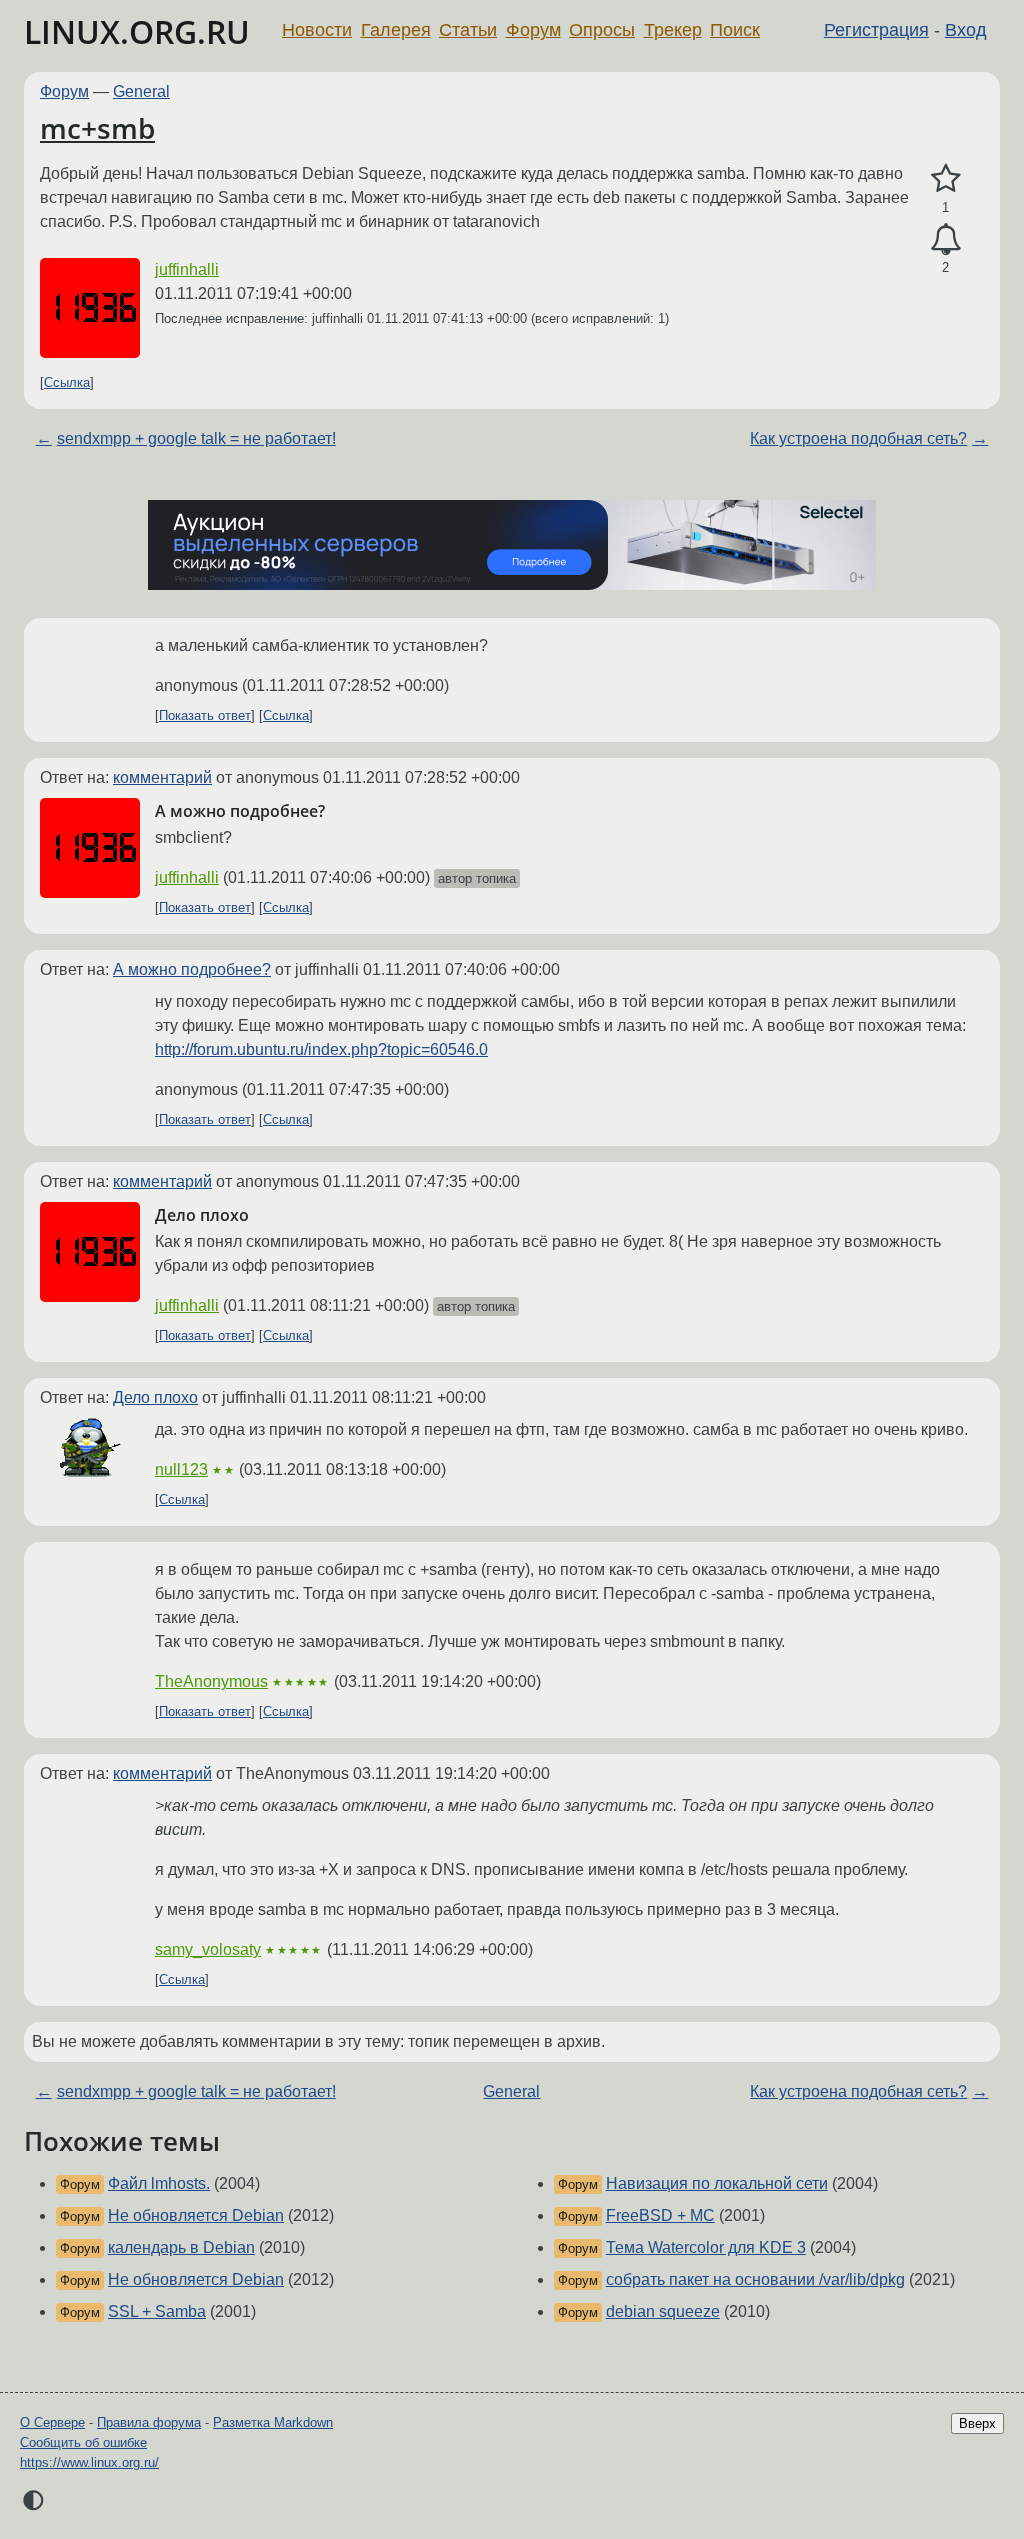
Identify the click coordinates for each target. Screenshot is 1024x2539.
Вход (966, 30)
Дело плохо (155, 1397)
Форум (533, 30)
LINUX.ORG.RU (137, 31)
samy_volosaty (208, 1949)
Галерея (396, 30)
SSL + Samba (157, 2311)
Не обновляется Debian (196, 2215)
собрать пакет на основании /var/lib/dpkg (755, 2279)
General (141, 91)
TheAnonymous (211, 1681)
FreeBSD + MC (660, 2215)
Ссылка (67, 382)
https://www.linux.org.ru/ (89, 2462)
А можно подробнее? (192, 969)
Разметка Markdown (273, 2422)
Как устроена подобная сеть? (858, 438)
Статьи (468, 30)
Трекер (673, 30)
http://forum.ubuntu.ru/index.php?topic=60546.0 (321, 1049)
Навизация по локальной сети (717, 2183)
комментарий (162, 777)
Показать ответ (205, 715)
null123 (181, 1469)
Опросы (602, 30)
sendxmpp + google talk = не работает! (196, 438)
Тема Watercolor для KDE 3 (706, 2247)
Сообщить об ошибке (83, 2442)
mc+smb (97, 128)
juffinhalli (187, 269)
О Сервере (52, 2422)
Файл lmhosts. (159, 2183)
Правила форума (149, 2422)
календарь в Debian (181, 2247)
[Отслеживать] (945, 240)
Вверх (977, 2423)
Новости (317, 30)
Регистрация (876, 30)
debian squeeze (663, 2311)
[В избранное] (945, 179)
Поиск (735, 30)
